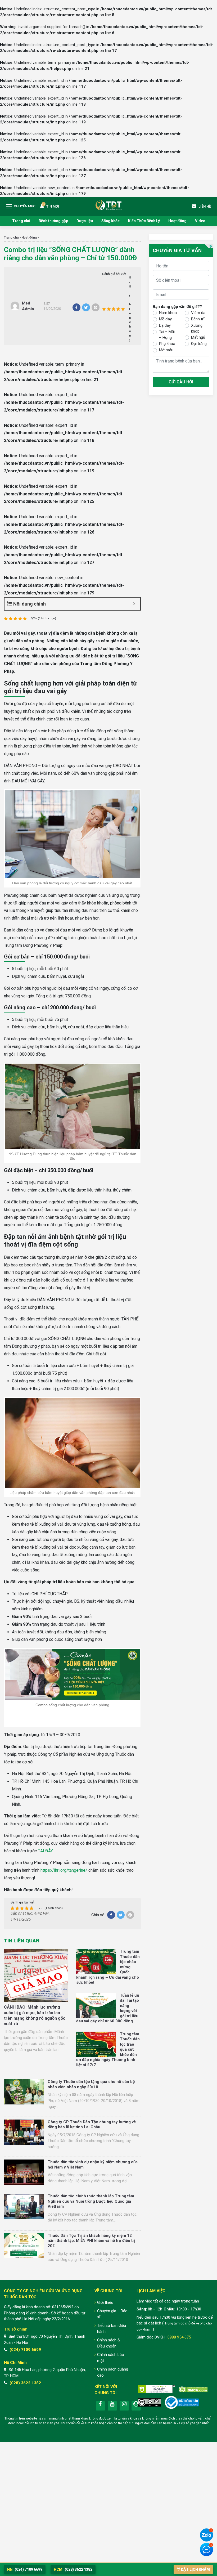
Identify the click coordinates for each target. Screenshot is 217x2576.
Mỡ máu (166, 350)
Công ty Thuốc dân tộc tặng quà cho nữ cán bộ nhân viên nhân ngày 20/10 (91, 2084)
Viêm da (198, 313)
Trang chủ (21, 221)
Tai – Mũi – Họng (167, 335)
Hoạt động (177, 221)
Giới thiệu (105, 2302)
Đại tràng (199, 344)
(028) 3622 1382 (25, 2383)
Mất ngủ (198, 337)
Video (200, 221)
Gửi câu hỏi (181, 382)
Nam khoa (168, 313)
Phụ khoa (167, 344)
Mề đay (165, 319)
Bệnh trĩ (198, 319)
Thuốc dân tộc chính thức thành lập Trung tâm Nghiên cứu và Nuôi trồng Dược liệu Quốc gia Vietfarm (91, 2201)
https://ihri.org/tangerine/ (64, 1870)
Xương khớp (197, 328)
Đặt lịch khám (195, 2569)
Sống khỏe (110, 221)
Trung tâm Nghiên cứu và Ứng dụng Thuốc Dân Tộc (108, 204)
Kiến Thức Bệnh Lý (144, 221)
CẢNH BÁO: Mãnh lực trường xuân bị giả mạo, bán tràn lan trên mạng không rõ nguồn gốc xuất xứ (35, 2015)
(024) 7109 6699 (25, 2350)
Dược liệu (85, 221)
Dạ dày (165, 325)
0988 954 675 (179, 2337)
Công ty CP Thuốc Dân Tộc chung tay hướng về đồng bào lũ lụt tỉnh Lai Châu (92, 2125)
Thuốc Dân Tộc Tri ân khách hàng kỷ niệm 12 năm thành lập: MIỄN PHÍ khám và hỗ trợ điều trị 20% (91, 2241)
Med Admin (28, 306)
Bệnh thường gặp (53, 221)
